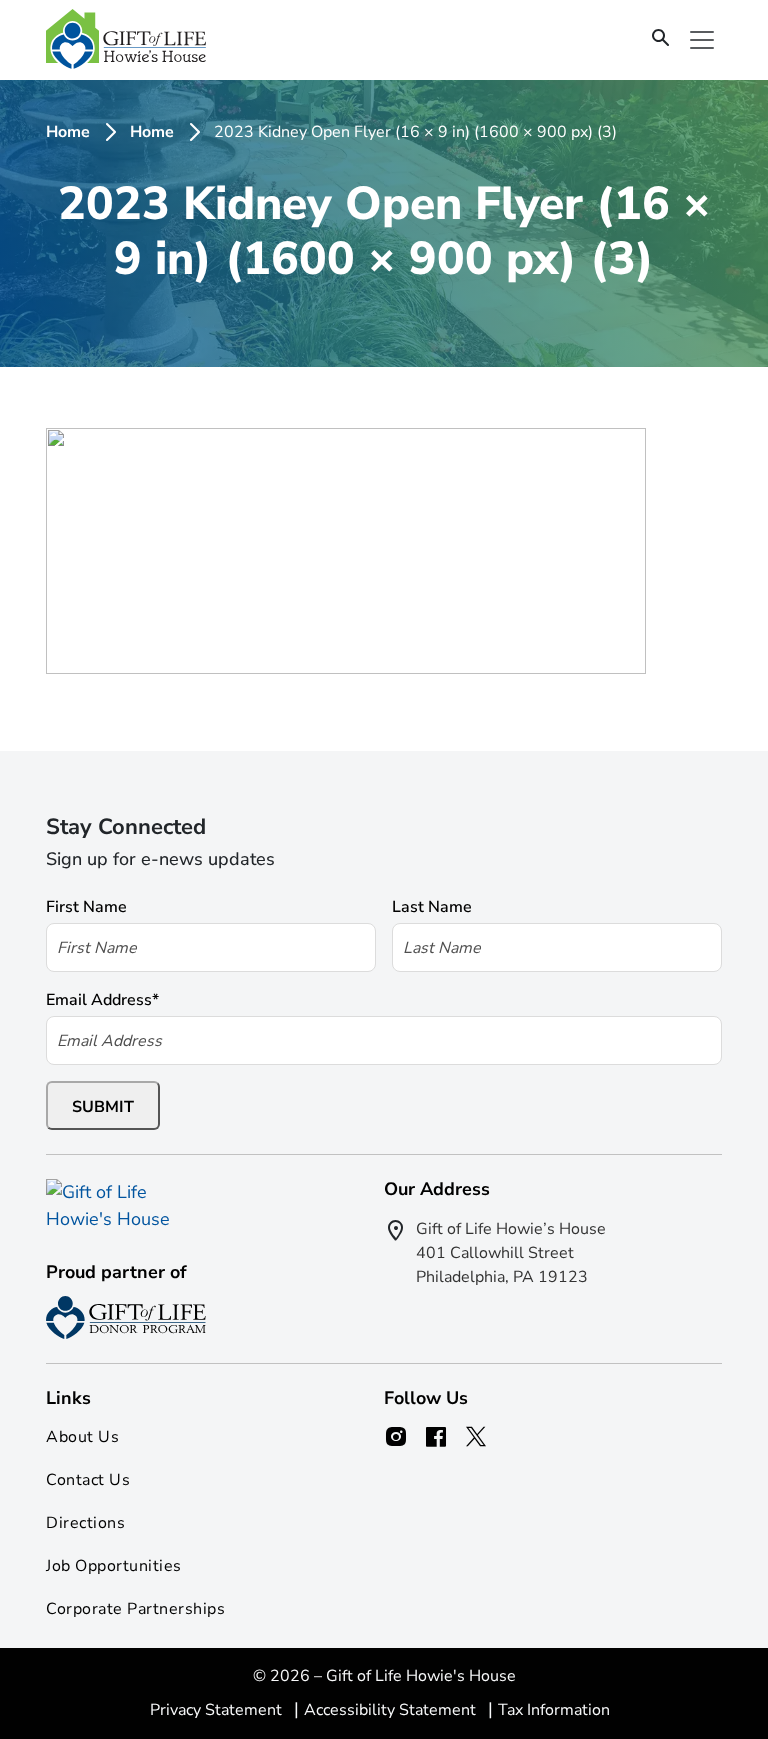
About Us (82, 1437)
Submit (103, 1107)
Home (68, 132)
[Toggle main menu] (702, 40)
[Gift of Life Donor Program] (126, 1317)
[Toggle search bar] (661, 39)
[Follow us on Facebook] (436, 1437)
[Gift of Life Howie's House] (126, 39)
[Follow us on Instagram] (396, 1437)
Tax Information (554, 1710)
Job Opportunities (114, 1566)
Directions (85, 1523)
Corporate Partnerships (135, 1609)
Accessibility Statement (392, 1710)
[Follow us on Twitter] (476, 1437)
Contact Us (88, 1480)
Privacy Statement (218, 1710)
